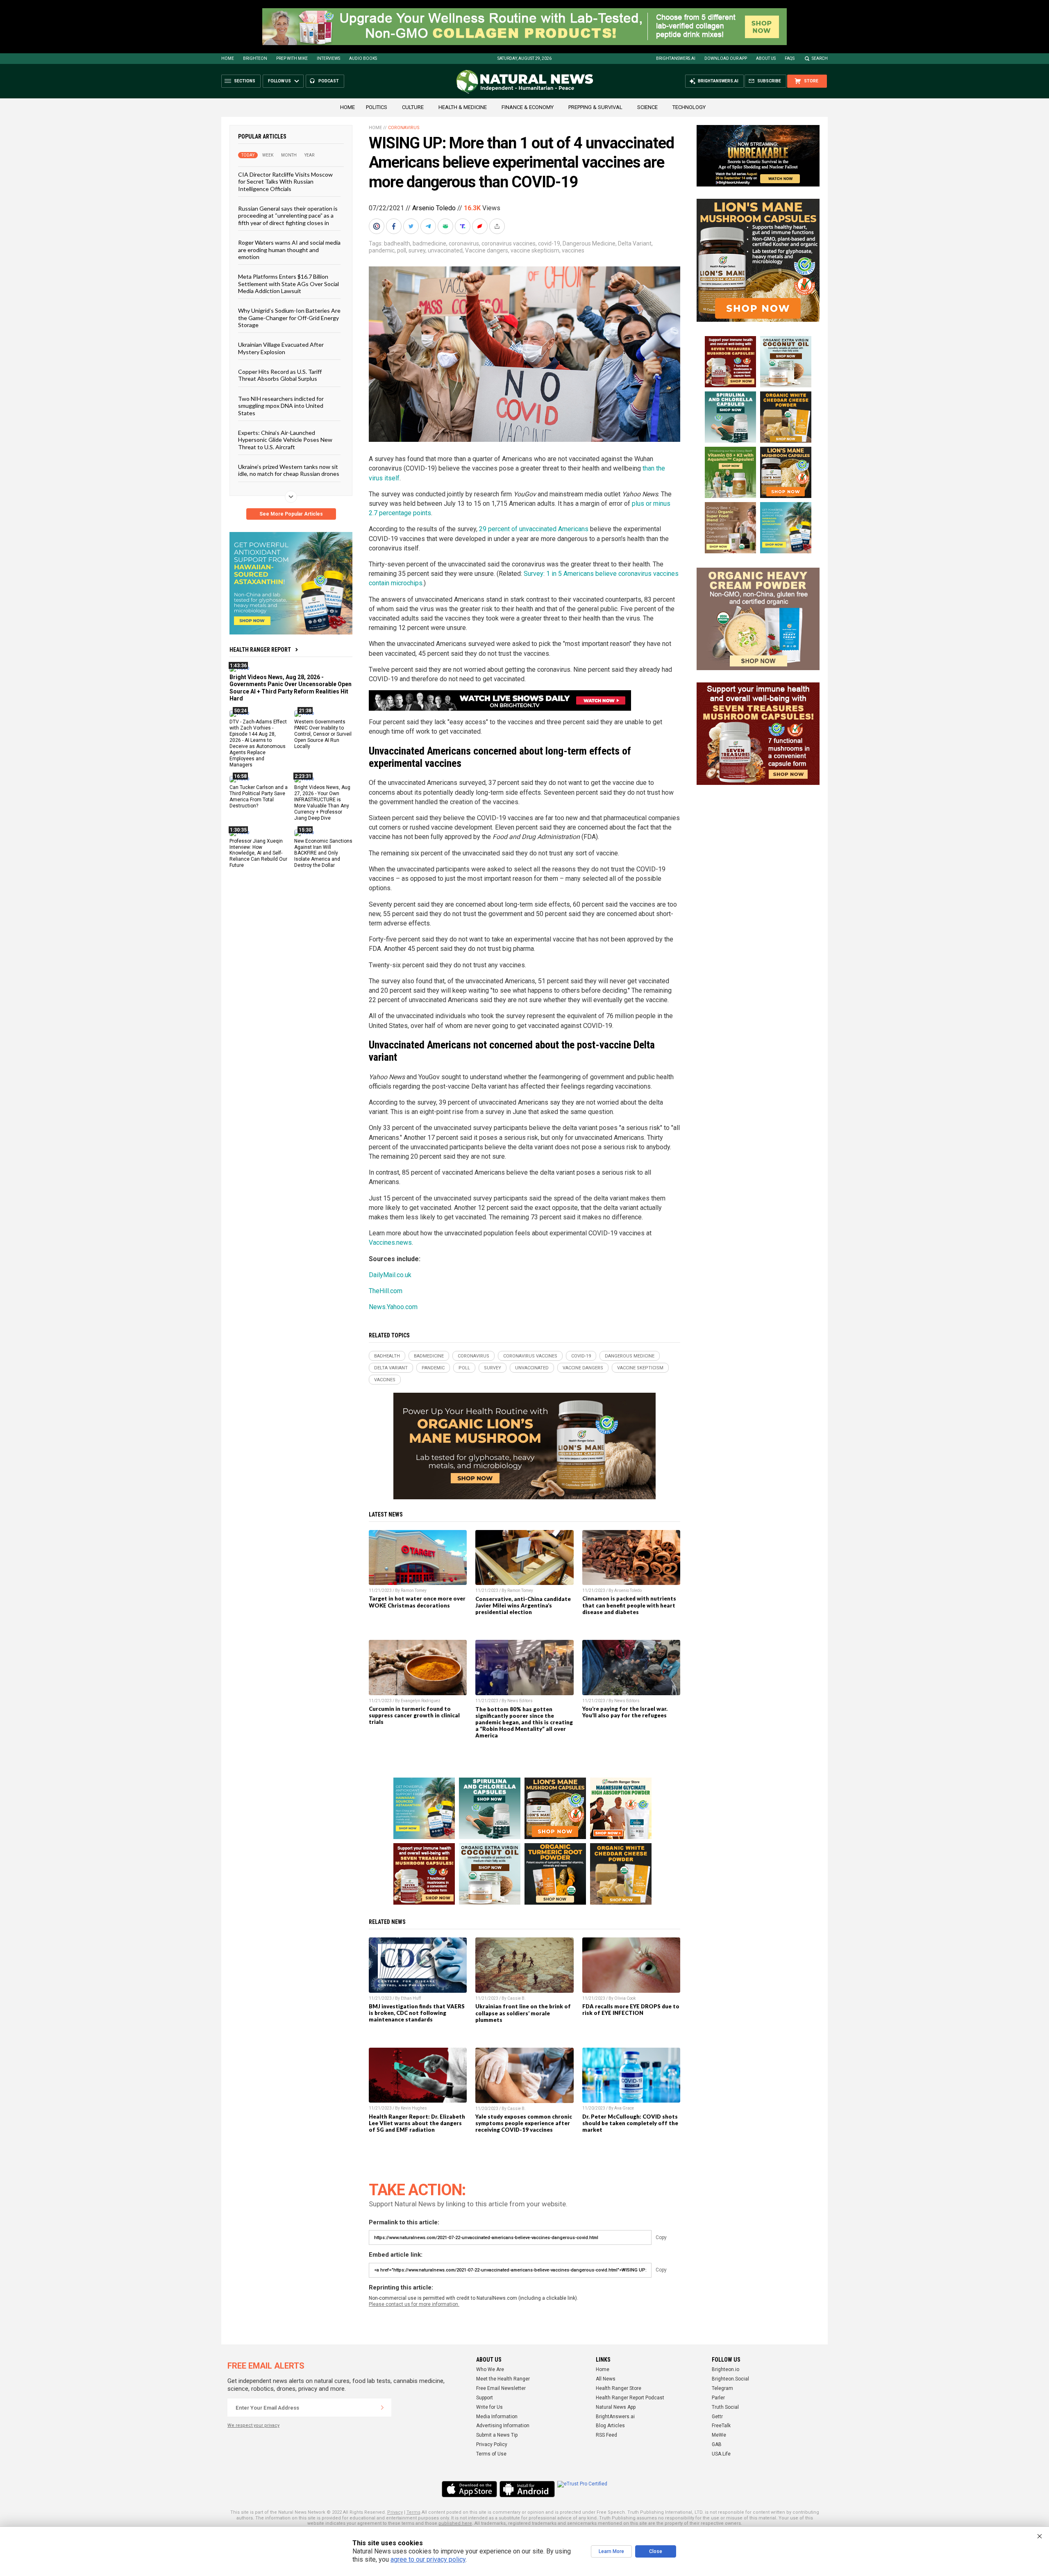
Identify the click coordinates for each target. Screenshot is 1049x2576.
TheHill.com (386, 1291)
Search (820, 58)
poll (402, 250)
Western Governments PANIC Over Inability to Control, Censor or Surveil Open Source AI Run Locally (323, 734)
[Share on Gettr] (481, 226)
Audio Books (363, 58)
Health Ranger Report (260, 650)
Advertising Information (503, 2426)
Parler (718, 2398)
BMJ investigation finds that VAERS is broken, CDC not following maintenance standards (417, 2013)
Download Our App (726, 58)
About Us (766, 58)
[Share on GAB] (446, 226)
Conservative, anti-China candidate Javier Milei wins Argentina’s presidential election (523, 1605)
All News (606, 2379)
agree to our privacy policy (428, 2559)
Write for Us (489, 2407)
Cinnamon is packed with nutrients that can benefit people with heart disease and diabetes (629, 1605)
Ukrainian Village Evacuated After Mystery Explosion (281, 348)
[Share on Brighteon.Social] (377, 226)
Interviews (328, 58)
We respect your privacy (253, 2425)
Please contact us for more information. (414, 2304)
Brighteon (255, 58)
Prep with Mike (292, 58)
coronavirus (464, 243)
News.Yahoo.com (393, 1307)
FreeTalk (721, 2426)
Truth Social (725, 2407)
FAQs (790, 58)
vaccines (573, 250)
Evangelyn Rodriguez (421, 1701)
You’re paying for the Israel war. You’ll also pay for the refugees (625, 1712)
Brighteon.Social (730, 2379)
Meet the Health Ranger (503, 2379)
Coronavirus (404, 128)
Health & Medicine (463, 107)
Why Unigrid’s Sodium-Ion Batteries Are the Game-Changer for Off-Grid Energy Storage (289, 318)
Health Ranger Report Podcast (630, 2398)
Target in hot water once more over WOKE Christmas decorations (417, 1602)
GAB (717, 2444)
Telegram (722, 2388)
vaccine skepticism (535, 250)
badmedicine (429, 243)
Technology (689, 107)
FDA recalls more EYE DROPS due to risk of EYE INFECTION (631, 2010)
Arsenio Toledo (434, 208)
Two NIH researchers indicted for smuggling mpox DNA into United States (281, 405)
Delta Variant (635, 243)
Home (228, 58)
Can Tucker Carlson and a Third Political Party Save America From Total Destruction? (259, 797)
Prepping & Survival (595, 107)
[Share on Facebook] (395, 226)
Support (485, 2398)
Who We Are (490, 2369)
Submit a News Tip (497, 2435)
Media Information (497, 2417)
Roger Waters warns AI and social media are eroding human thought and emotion (289, 250)
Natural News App (616, 2407)
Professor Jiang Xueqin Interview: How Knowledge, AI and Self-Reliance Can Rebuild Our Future (258, 853)
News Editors (520, 1701)
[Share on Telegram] (429, 226)
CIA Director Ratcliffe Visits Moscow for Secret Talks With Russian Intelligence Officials (285, 182)
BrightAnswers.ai (676, 58)
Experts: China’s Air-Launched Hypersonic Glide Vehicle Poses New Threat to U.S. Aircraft (285, 440)
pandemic (382, 250)
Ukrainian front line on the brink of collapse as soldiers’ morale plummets (523, 2013)
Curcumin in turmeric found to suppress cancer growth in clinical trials (414, 1715)
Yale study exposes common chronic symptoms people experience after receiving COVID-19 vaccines (524, 2123)
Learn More (611, 2551)
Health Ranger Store (619, 2388)
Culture (413, 107)
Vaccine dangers (487, 250)
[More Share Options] (498, 226)
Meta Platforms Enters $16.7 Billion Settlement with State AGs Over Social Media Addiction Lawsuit (288, 284)
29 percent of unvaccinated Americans (534, 529)
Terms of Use (491, 2454)
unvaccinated (445, 250)
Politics (377, 107)
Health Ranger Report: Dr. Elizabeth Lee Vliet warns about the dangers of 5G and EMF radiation (417, 2123)
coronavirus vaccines (509, 243)
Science (647, 107)
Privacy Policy (492, 2444)
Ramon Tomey (414, 1590)
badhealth (397, 243)
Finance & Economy (528, 107)
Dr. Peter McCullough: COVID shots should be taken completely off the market (630, 2123)
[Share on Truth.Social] (463, 226)
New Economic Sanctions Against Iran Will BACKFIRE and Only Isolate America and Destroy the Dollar (323, 853)
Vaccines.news (390, 1243)
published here (455, 2523)
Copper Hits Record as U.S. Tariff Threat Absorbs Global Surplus (280, 375)
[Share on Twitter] (412, 226)
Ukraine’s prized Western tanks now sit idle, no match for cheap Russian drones (289, 470)
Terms (413, 2512)
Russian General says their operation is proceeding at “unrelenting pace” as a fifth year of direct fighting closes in (288, 216)
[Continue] (382, 2408)
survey (417, 250)
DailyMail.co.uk (390, 1275)
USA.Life (721, 2454)
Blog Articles (610, 2426)
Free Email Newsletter (501, 2388)
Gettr (717, 2417)
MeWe (719, 2435)
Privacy (395, 2512)
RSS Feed (606, 2435)
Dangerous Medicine (589, 243)
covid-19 (549, 243)
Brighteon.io (725, 2369)
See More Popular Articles (291, 514)
